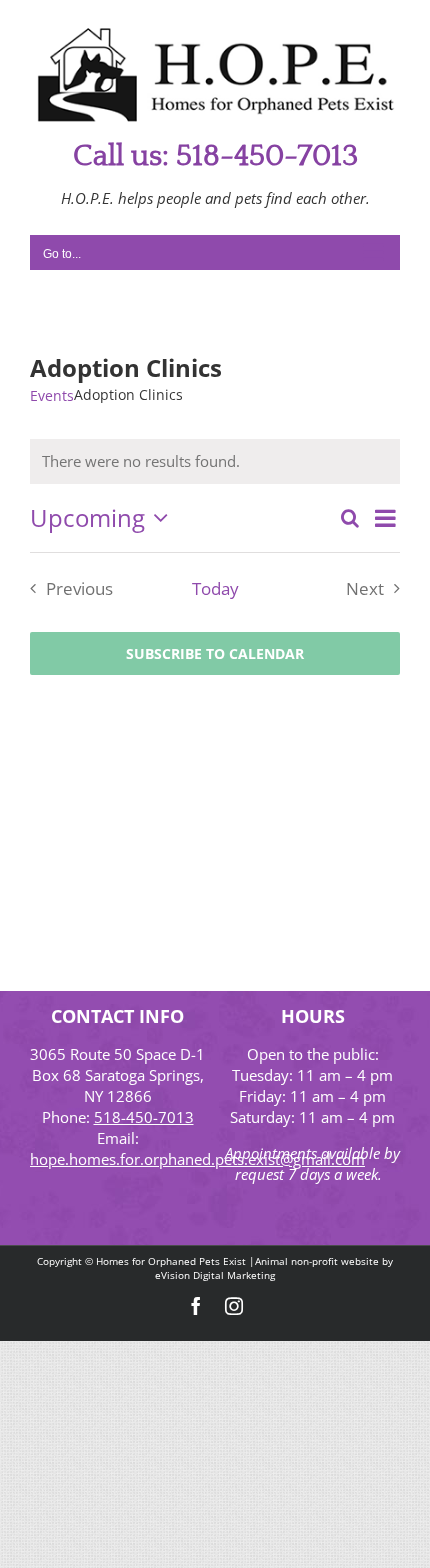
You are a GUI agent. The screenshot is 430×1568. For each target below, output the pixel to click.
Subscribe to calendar (215, 653)
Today (215, 588)
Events (52, 395)
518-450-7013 (144, 1117)
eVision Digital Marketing (215, 1275)
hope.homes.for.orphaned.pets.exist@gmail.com (197, 1159)
